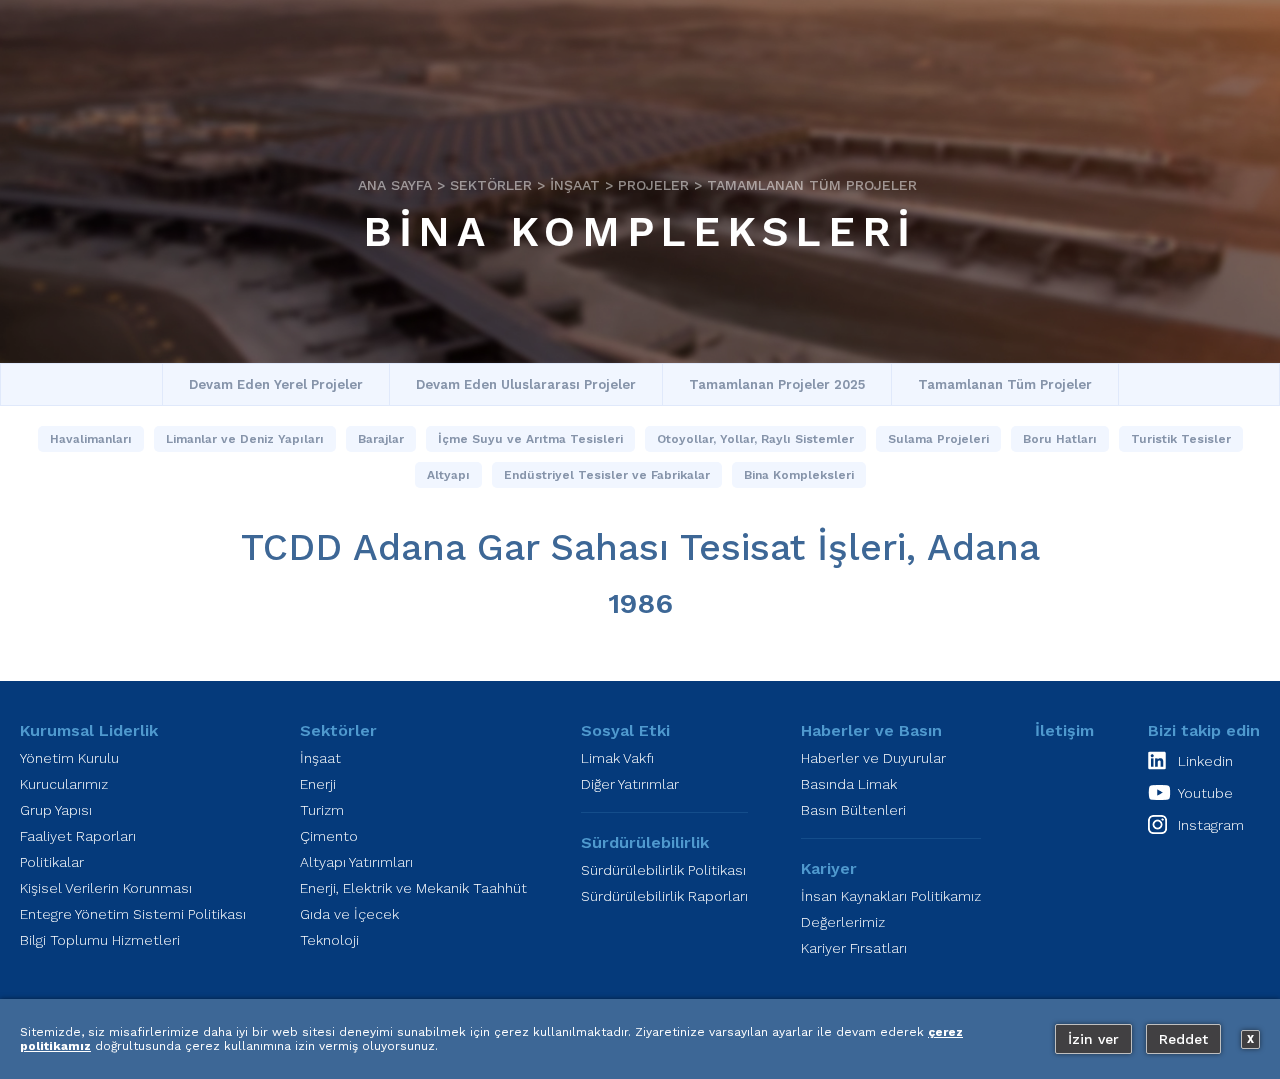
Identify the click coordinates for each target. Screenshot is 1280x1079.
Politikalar (52, 862)
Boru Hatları (1060, 439)
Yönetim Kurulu (69, 758)
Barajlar (381, 439)
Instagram (1211, 825)
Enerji (318, 784)
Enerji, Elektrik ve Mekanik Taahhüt (413, 888)
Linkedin (1205, 761)
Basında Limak (849, 784)
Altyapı (448, 475)
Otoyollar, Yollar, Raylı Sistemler (755, 439)
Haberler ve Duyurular (873, 758)
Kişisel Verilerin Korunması (106, 888)
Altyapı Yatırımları (356, 862)
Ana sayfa (395, 186)
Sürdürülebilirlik (645, 842)
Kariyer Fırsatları (854, 948)
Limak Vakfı (617, 758)
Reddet (1183, 1039)
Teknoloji (329, 940)
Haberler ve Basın (871, 730)
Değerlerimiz (843, 922)
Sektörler (491, 186)
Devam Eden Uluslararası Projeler (526, 384)
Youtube (1205, 793)
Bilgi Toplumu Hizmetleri (100, 940)
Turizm (322, 810)
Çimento (329, 836)
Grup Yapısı (56, 810)
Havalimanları (91, 439)
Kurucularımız (64, 784)
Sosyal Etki (625, 730)
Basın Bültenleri (853, 810)
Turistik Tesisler (1181, 439)
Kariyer (829, 868)
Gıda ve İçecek (349, 914)
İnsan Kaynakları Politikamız (891, 896)
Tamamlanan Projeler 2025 (777, 384)
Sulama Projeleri (938, 439)
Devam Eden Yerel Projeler (276, 384)
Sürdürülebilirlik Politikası (663, 870)
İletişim (1064, 730)
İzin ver (1093, 1039)
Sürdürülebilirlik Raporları (664, 896)
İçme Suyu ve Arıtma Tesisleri (530, 439)
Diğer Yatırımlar (630, 784)
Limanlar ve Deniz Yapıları (245, 439)
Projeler (653, 186)
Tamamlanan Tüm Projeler (812, 186)
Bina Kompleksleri (640, 231)
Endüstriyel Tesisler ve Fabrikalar (607, 475)
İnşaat (575, 186)
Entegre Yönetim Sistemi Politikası (133, 914)
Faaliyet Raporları (78, 836)
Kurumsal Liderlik (89, 730)
